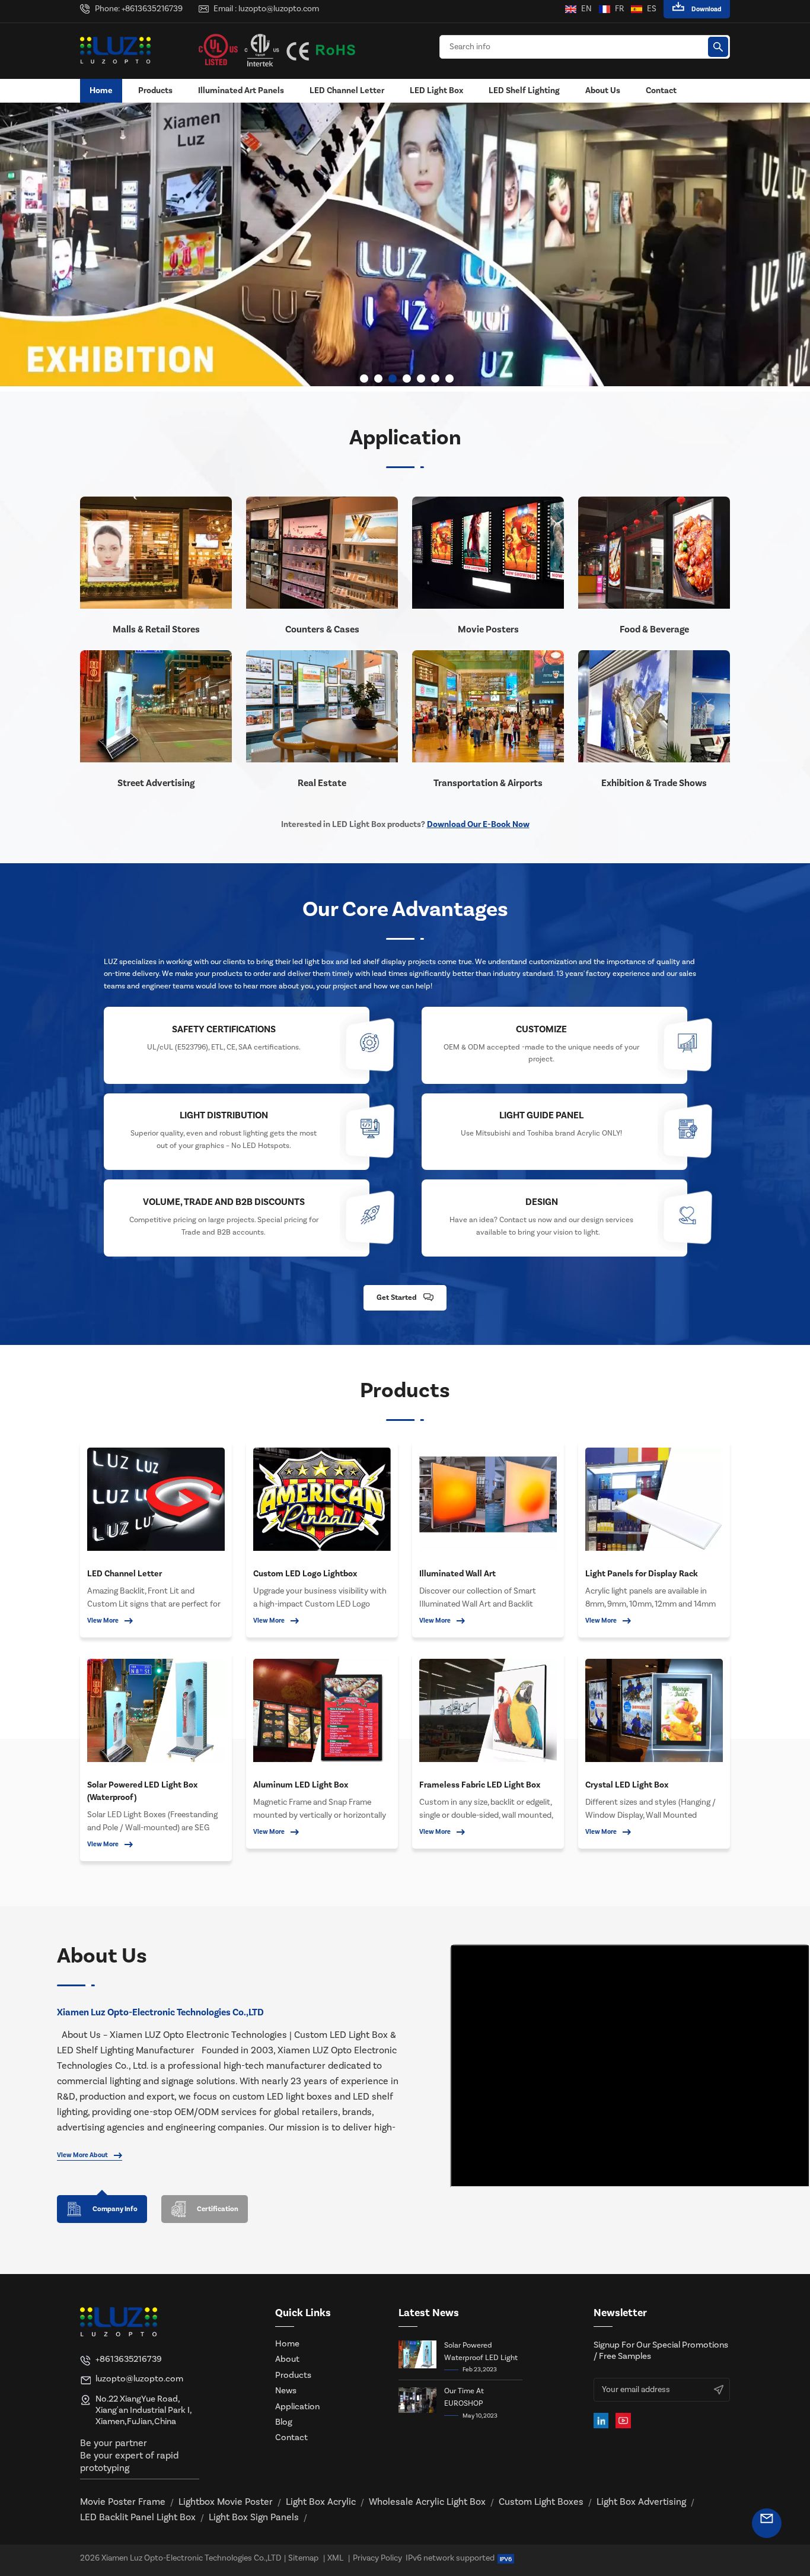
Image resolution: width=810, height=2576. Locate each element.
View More (103, 1621)
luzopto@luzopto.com (279, 9)
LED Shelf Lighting (524, 90)
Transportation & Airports (488, 783)
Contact (661, 90)
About (287, 2359)
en (586, 9)
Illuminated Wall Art (457, 1574)
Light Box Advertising (641, 2502)
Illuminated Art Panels (241, 90)
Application (297, 2407)
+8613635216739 (152, 9)
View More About (82, 2155)
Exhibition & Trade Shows (654, 783)
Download (707, 9)
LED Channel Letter (347, 90)
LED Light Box (436, 90)
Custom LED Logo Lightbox (305, 1574)
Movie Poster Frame (123, 2502)
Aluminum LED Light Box (301, 1785)
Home (101, 90)
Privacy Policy (377, 2558)
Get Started (396, 1297)
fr (619, 9)
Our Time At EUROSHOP (464, 2397)
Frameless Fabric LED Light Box (480, 1785)
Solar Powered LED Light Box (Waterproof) (142, 1791)
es (652, 9)
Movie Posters (488, 629)
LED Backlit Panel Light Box (138, 2517)
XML (335, 2558)
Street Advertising (156, 783)
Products (155, 90)
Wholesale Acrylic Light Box (427, 2502)
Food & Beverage (654, 629)
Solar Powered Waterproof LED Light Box (481, 2352)
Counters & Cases (322, 629)
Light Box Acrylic (321, 2502)
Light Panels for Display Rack (642, 1574)
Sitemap (303, 2558)
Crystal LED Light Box (627, 1785)
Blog (284, 2422)
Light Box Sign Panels (254, 2517)
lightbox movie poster (226, 2502)
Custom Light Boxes (541, 2502)
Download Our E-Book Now (478, 824)
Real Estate (322, 783)
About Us (603, 90)
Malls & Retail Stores (156, 629)
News (286, 2391)
